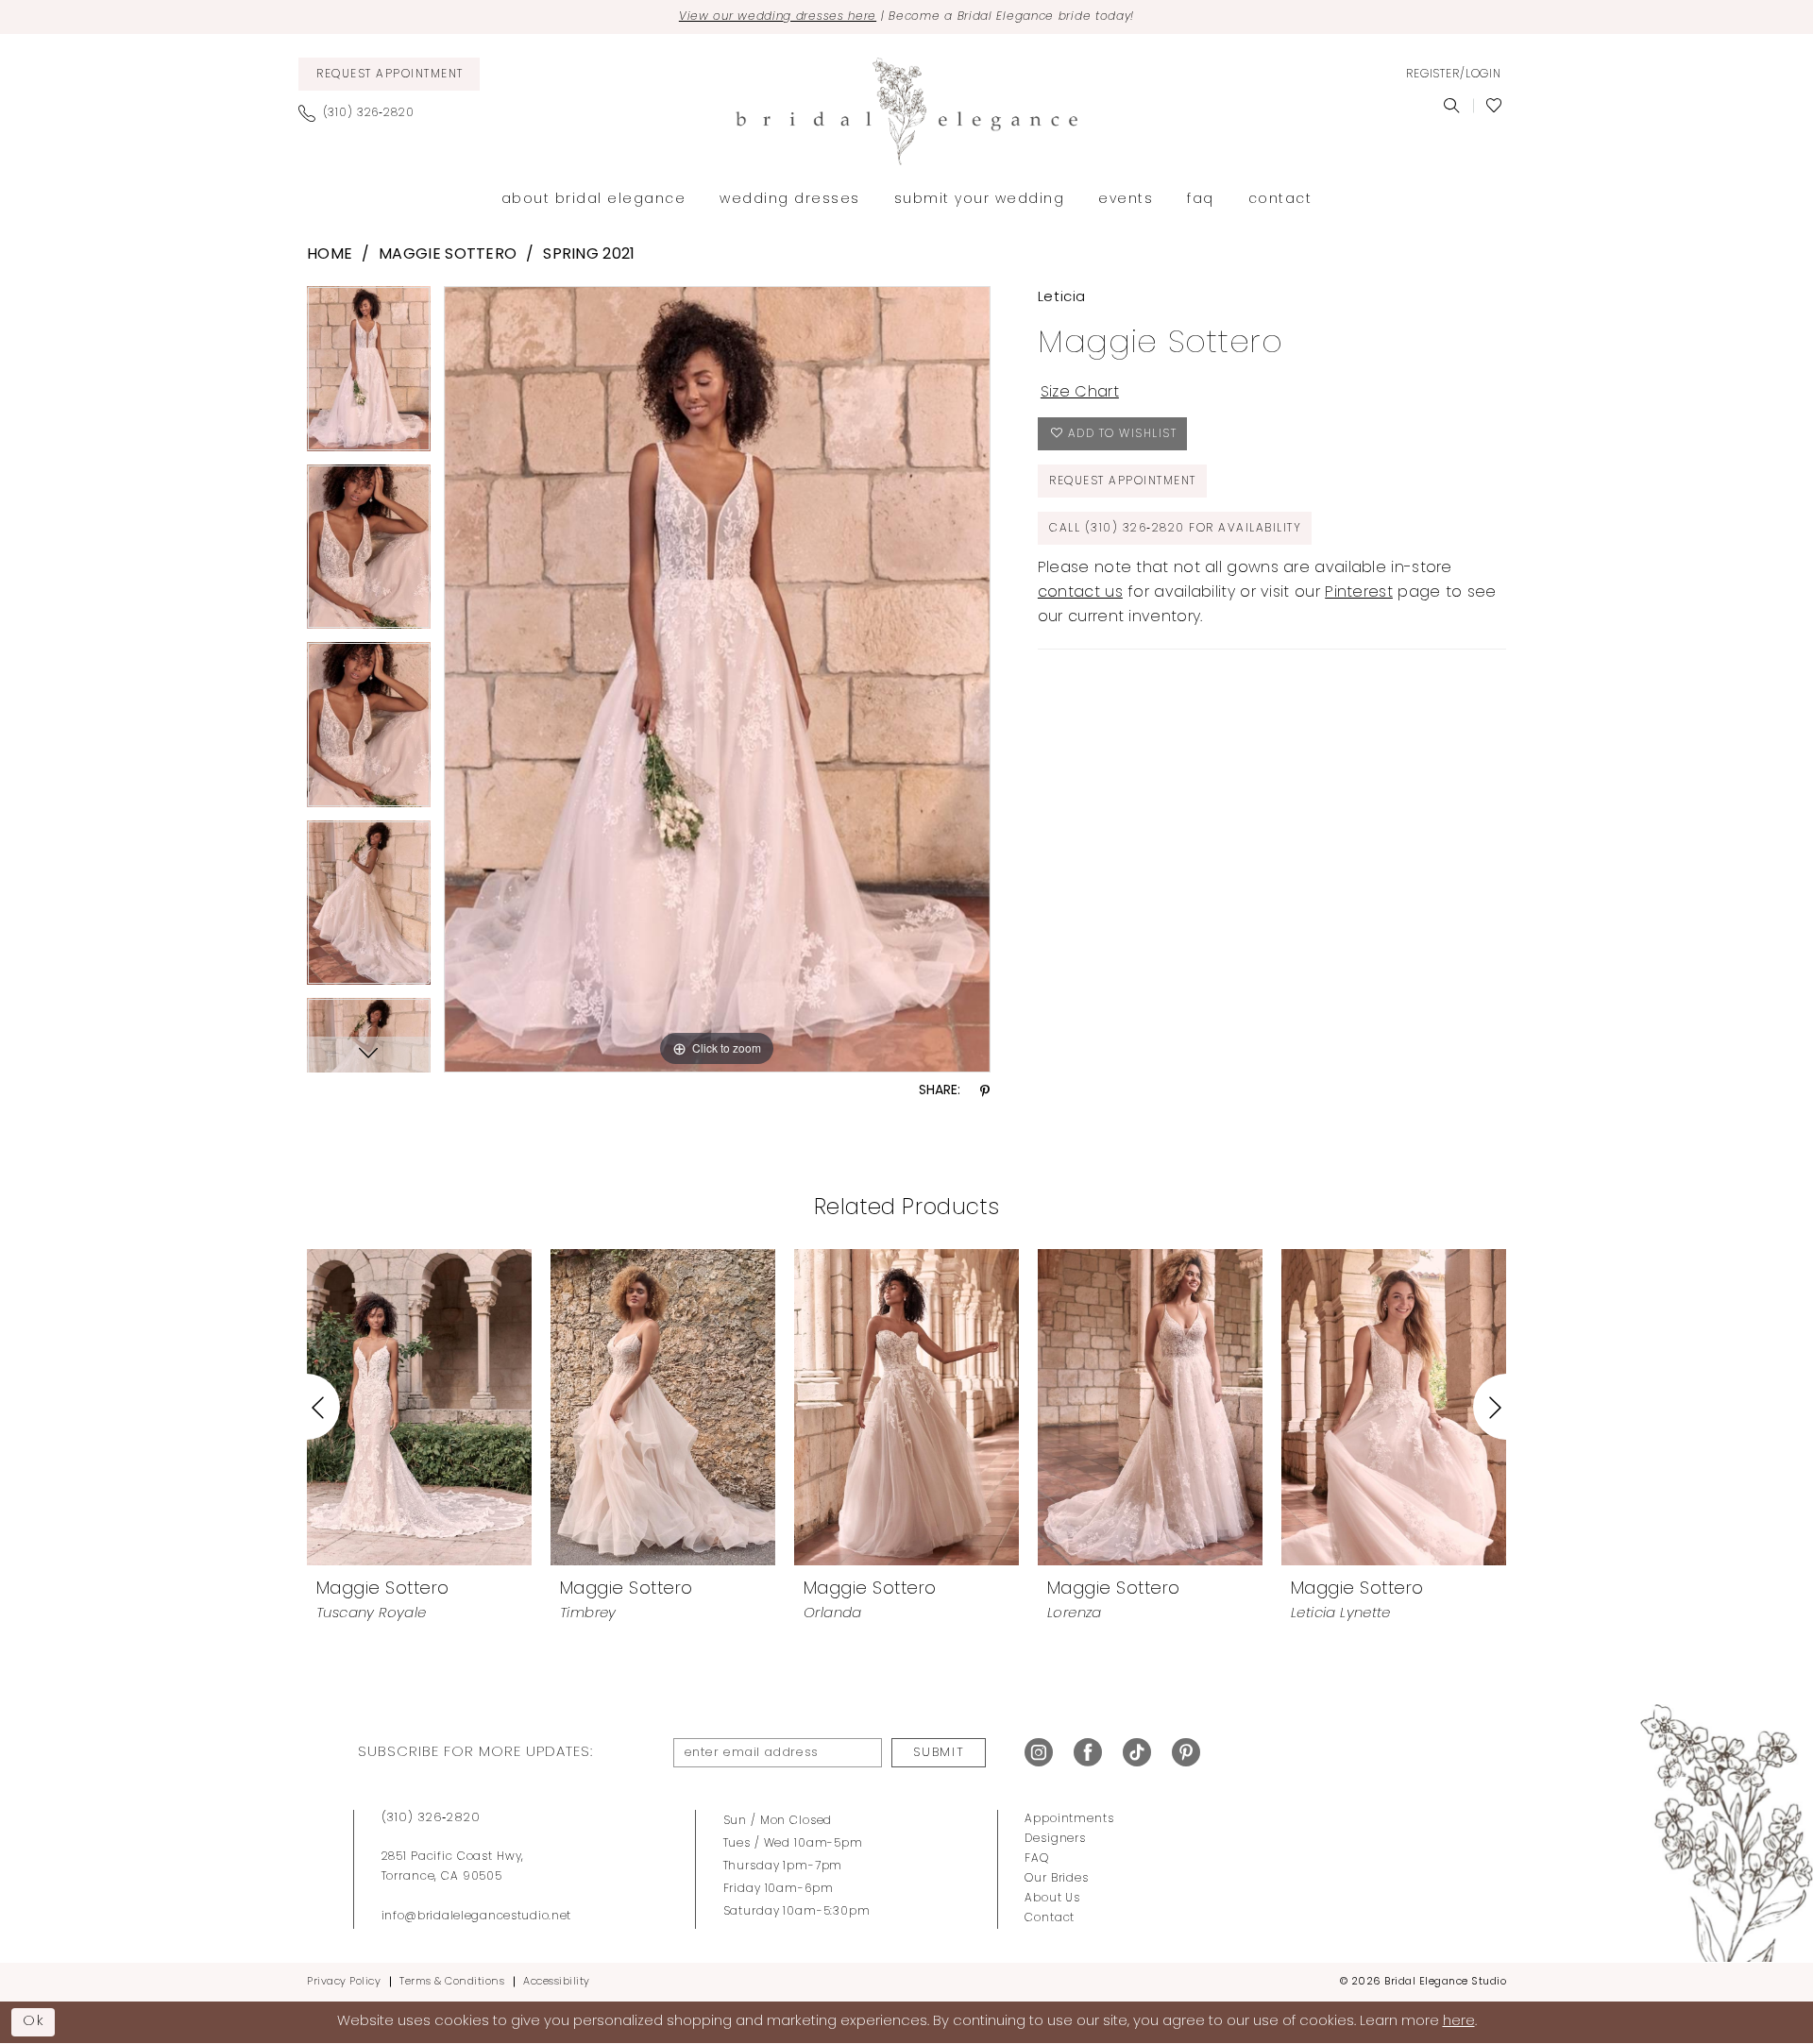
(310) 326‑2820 (431, 1818)
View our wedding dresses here (778, 17)
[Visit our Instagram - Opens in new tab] (1039, 1753)
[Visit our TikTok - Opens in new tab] (1137, 1753)
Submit (939, 1753)
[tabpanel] (369, 375)
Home (330, 255)
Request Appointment (1123, 481)
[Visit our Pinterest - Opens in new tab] (1186, 1753)
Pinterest (1359, 593)
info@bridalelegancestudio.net (477, 1917)
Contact (1050, 1918)
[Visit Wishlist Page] (1494, 106)
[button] (1453, 75)
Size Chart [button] (1080, 393)
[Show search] (1452, 106)
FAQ (1037, 1859)
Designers (1055, 1839)
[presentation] (419, 1407)
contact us (1080, 593)
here (1459, 2022)
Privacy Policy (344, 1982)
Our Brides (1057, 1879)
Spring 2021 (589, 255)
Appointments (1069, 1819)
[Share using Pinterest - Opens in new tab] (985, 1092)
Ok (34, 2021)
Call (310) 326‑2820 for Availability (1175, 529)
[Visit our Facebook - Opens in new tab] (1088, 1753)
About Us (1052, 1899)
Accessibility (557, 1982)
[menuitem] (389, 74)
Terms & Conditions (452, 1982)
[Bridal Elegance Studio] (906, 111)
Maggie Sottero (448, 255)
